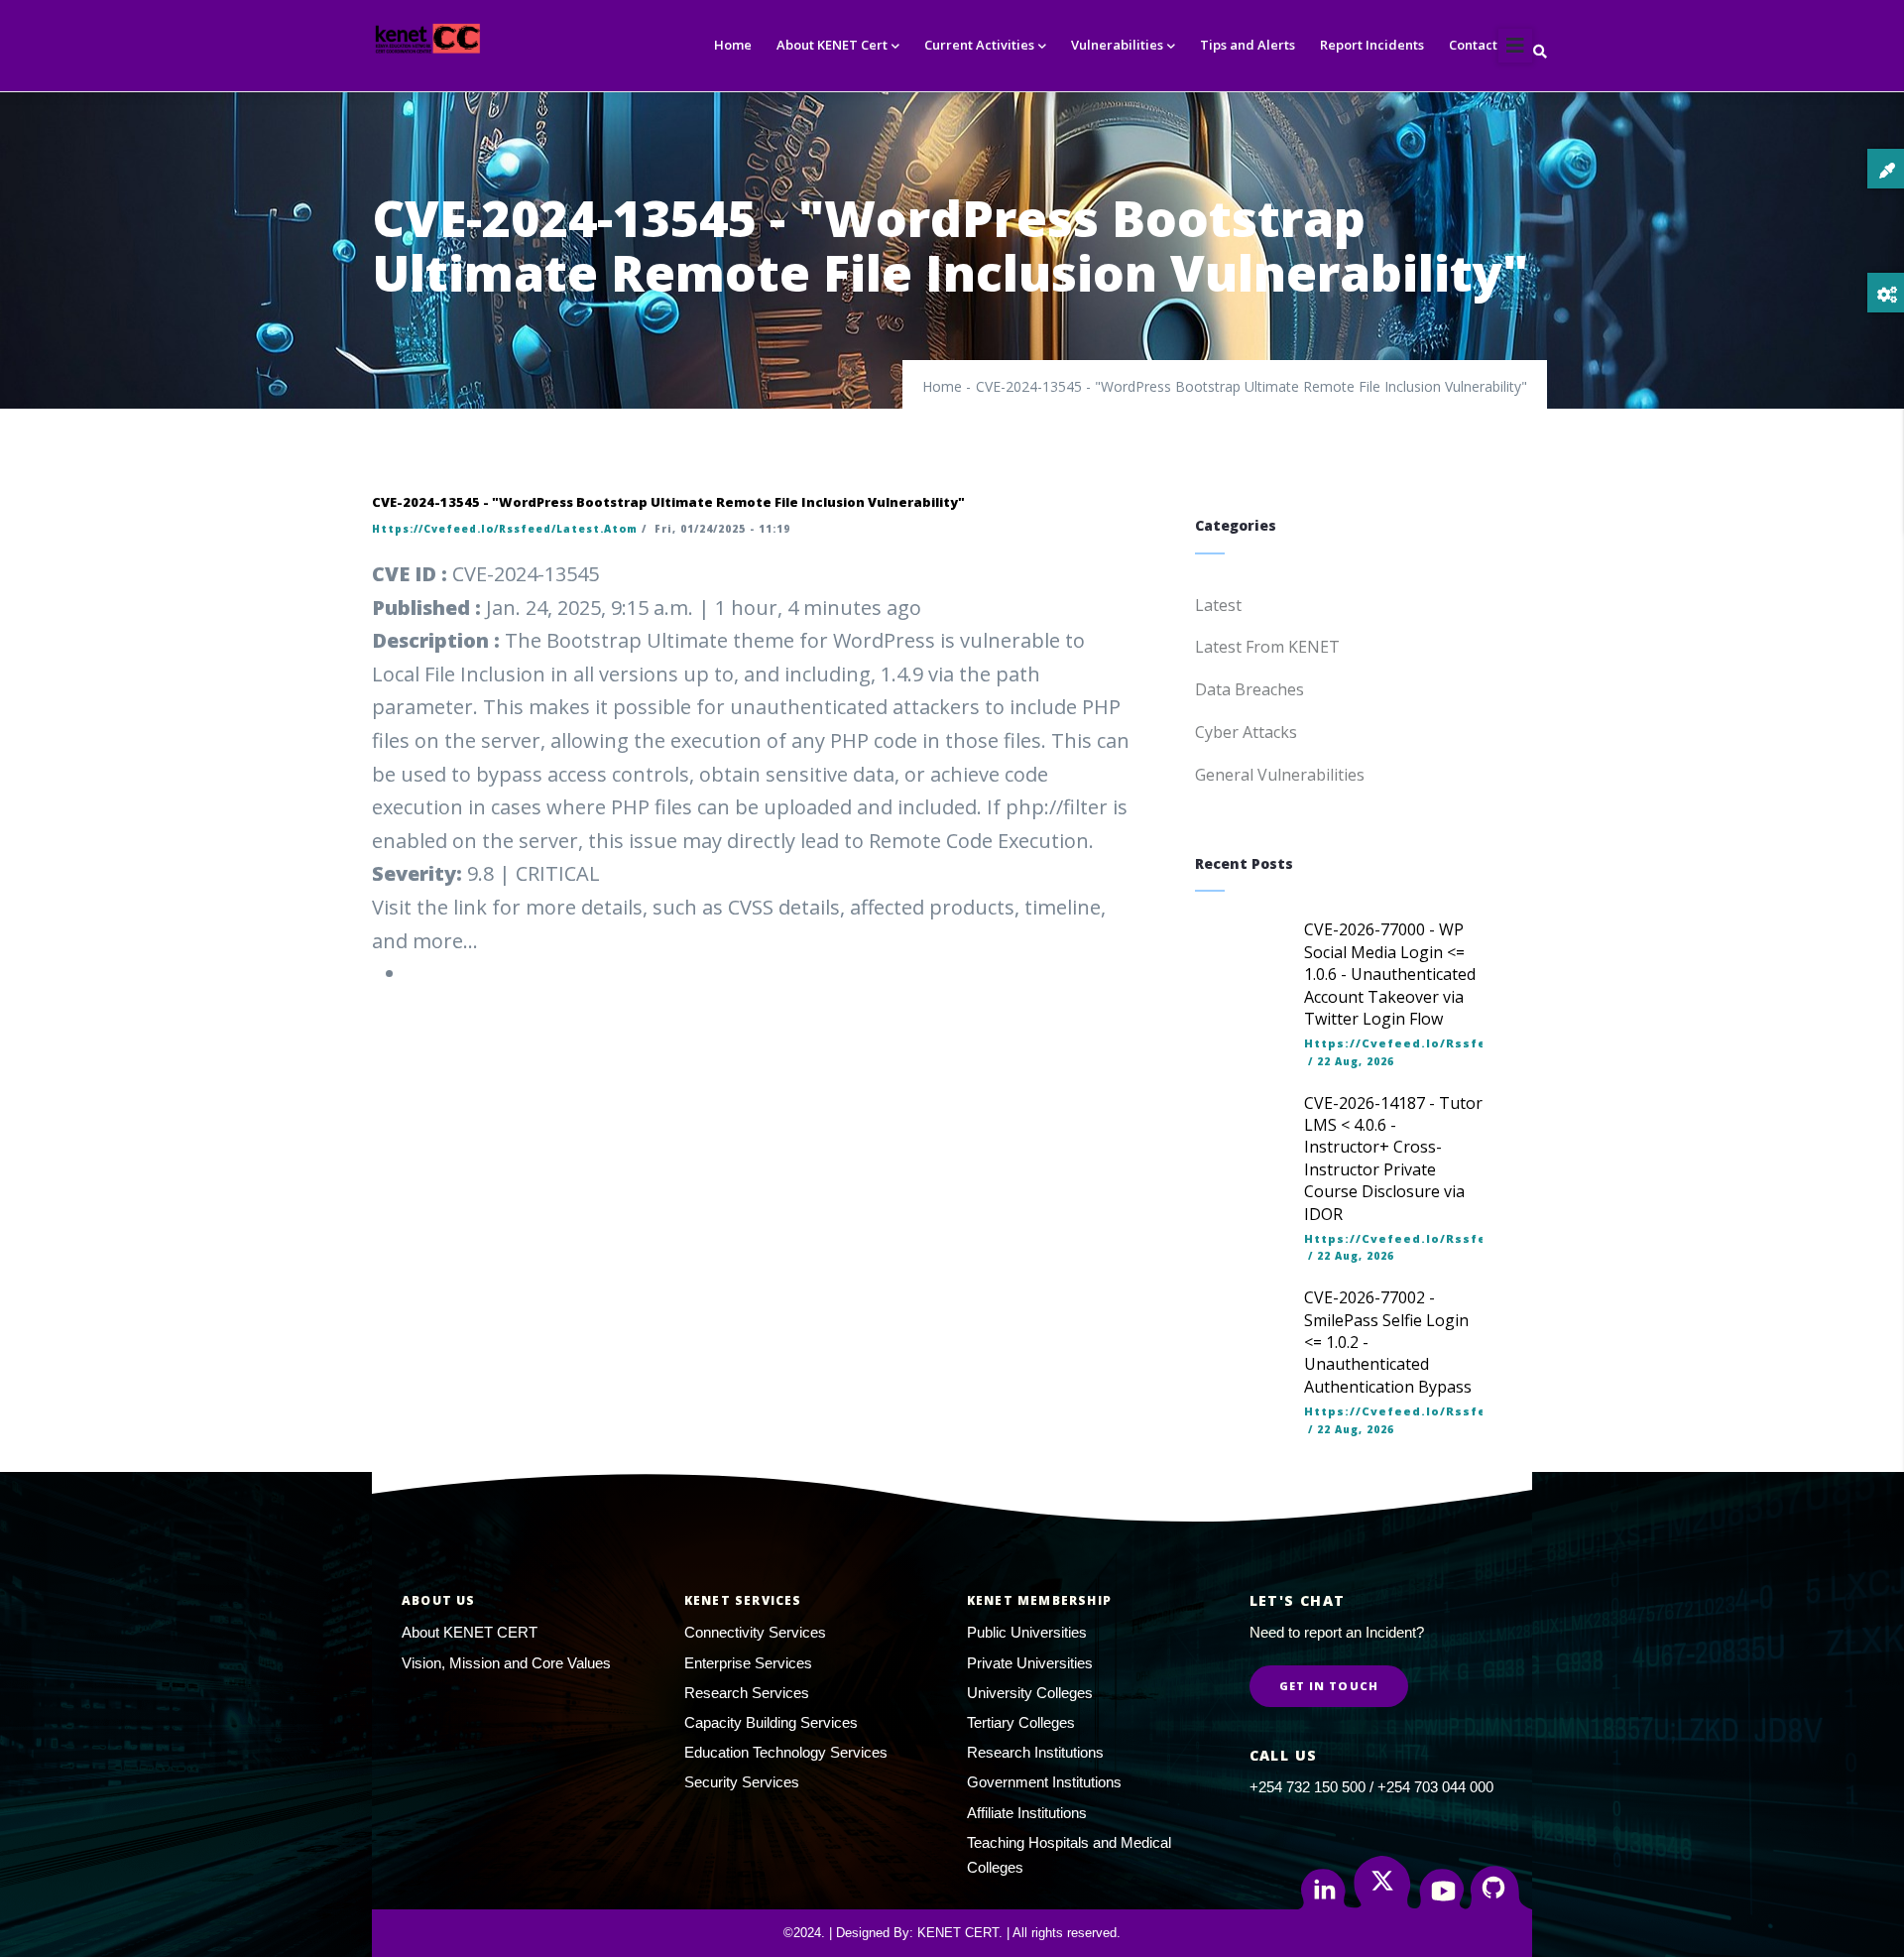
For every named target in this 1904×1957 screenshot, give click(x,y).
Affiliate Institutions (1027, 1813)
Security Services (742, 1782)
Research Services (747, 1693)
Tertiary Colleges (1021, 1722)
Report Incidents (1372, 45)
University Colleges (1030, 1693)
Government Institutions (1044, 1782)
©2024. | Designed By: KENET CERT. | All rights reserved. (952, 1933)
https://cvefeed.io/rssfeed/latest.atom (505, 529)
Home (733, 45)
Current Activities (979, 45)
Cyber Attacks (1246, 732)
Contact (1473, 45)
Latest (1218, 605)
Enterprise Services (748, 1663)
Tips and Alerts (1248, 45)
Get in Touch (1329, 1686)
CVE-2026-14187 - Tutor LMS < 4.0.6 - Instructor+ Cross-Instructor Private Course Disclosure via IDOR (1393, 1159)
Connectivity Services (755, 1632)
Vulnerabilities (1117, 45)
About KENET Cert (832, 45)
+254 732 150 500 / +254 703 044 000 (1371, 1787)
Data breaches (1249, 689)
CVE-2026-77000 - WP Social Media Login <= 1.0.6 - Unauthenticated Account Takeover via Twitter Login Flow (1390, 974)
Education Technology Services (786, 1752)
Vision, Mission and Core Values (506, 1663)
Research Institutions (1035, 1752)
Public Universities (1027, 1632)
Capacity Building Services (771, 1722)
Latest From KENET (1267, 647)
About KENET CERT (470, 1632)
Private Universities (1030, 1663)
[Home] (464, 38)
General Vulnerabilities (1280, 775)
